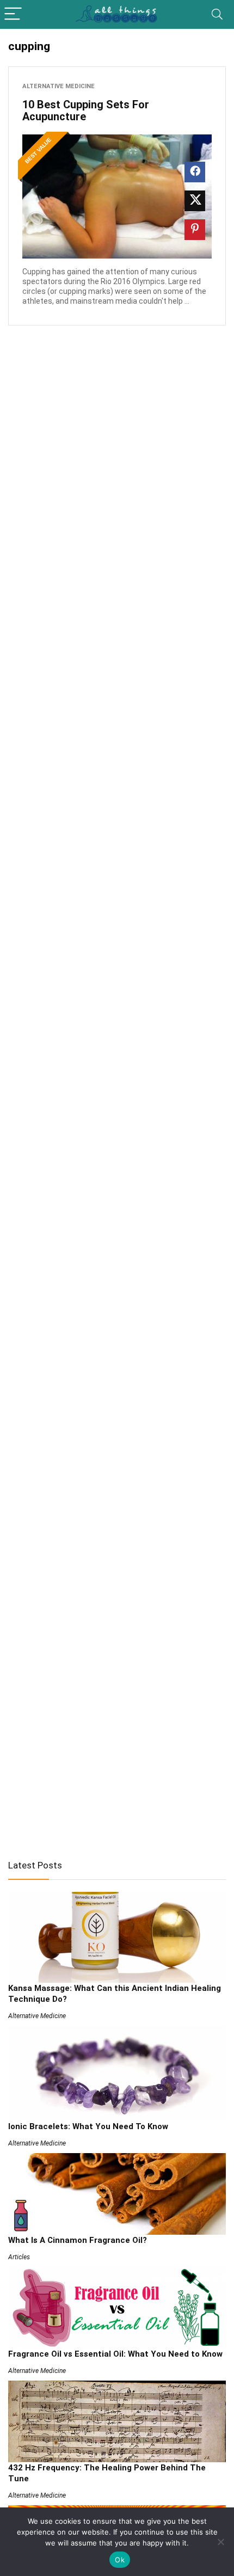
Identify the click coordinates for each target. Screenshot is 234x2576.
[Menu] (13, 14)
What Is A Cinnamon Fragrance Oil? (78, 2240)
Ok (120, 2560)
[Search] (217, 14)
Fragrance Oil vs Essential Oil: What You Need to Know (115, 2354)
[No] (220, 2542)
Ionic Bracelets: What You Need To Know (88, 2126)
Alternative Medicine (59, 86)
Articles (19, 2257)
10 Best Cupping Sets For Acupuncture (86, 110)
